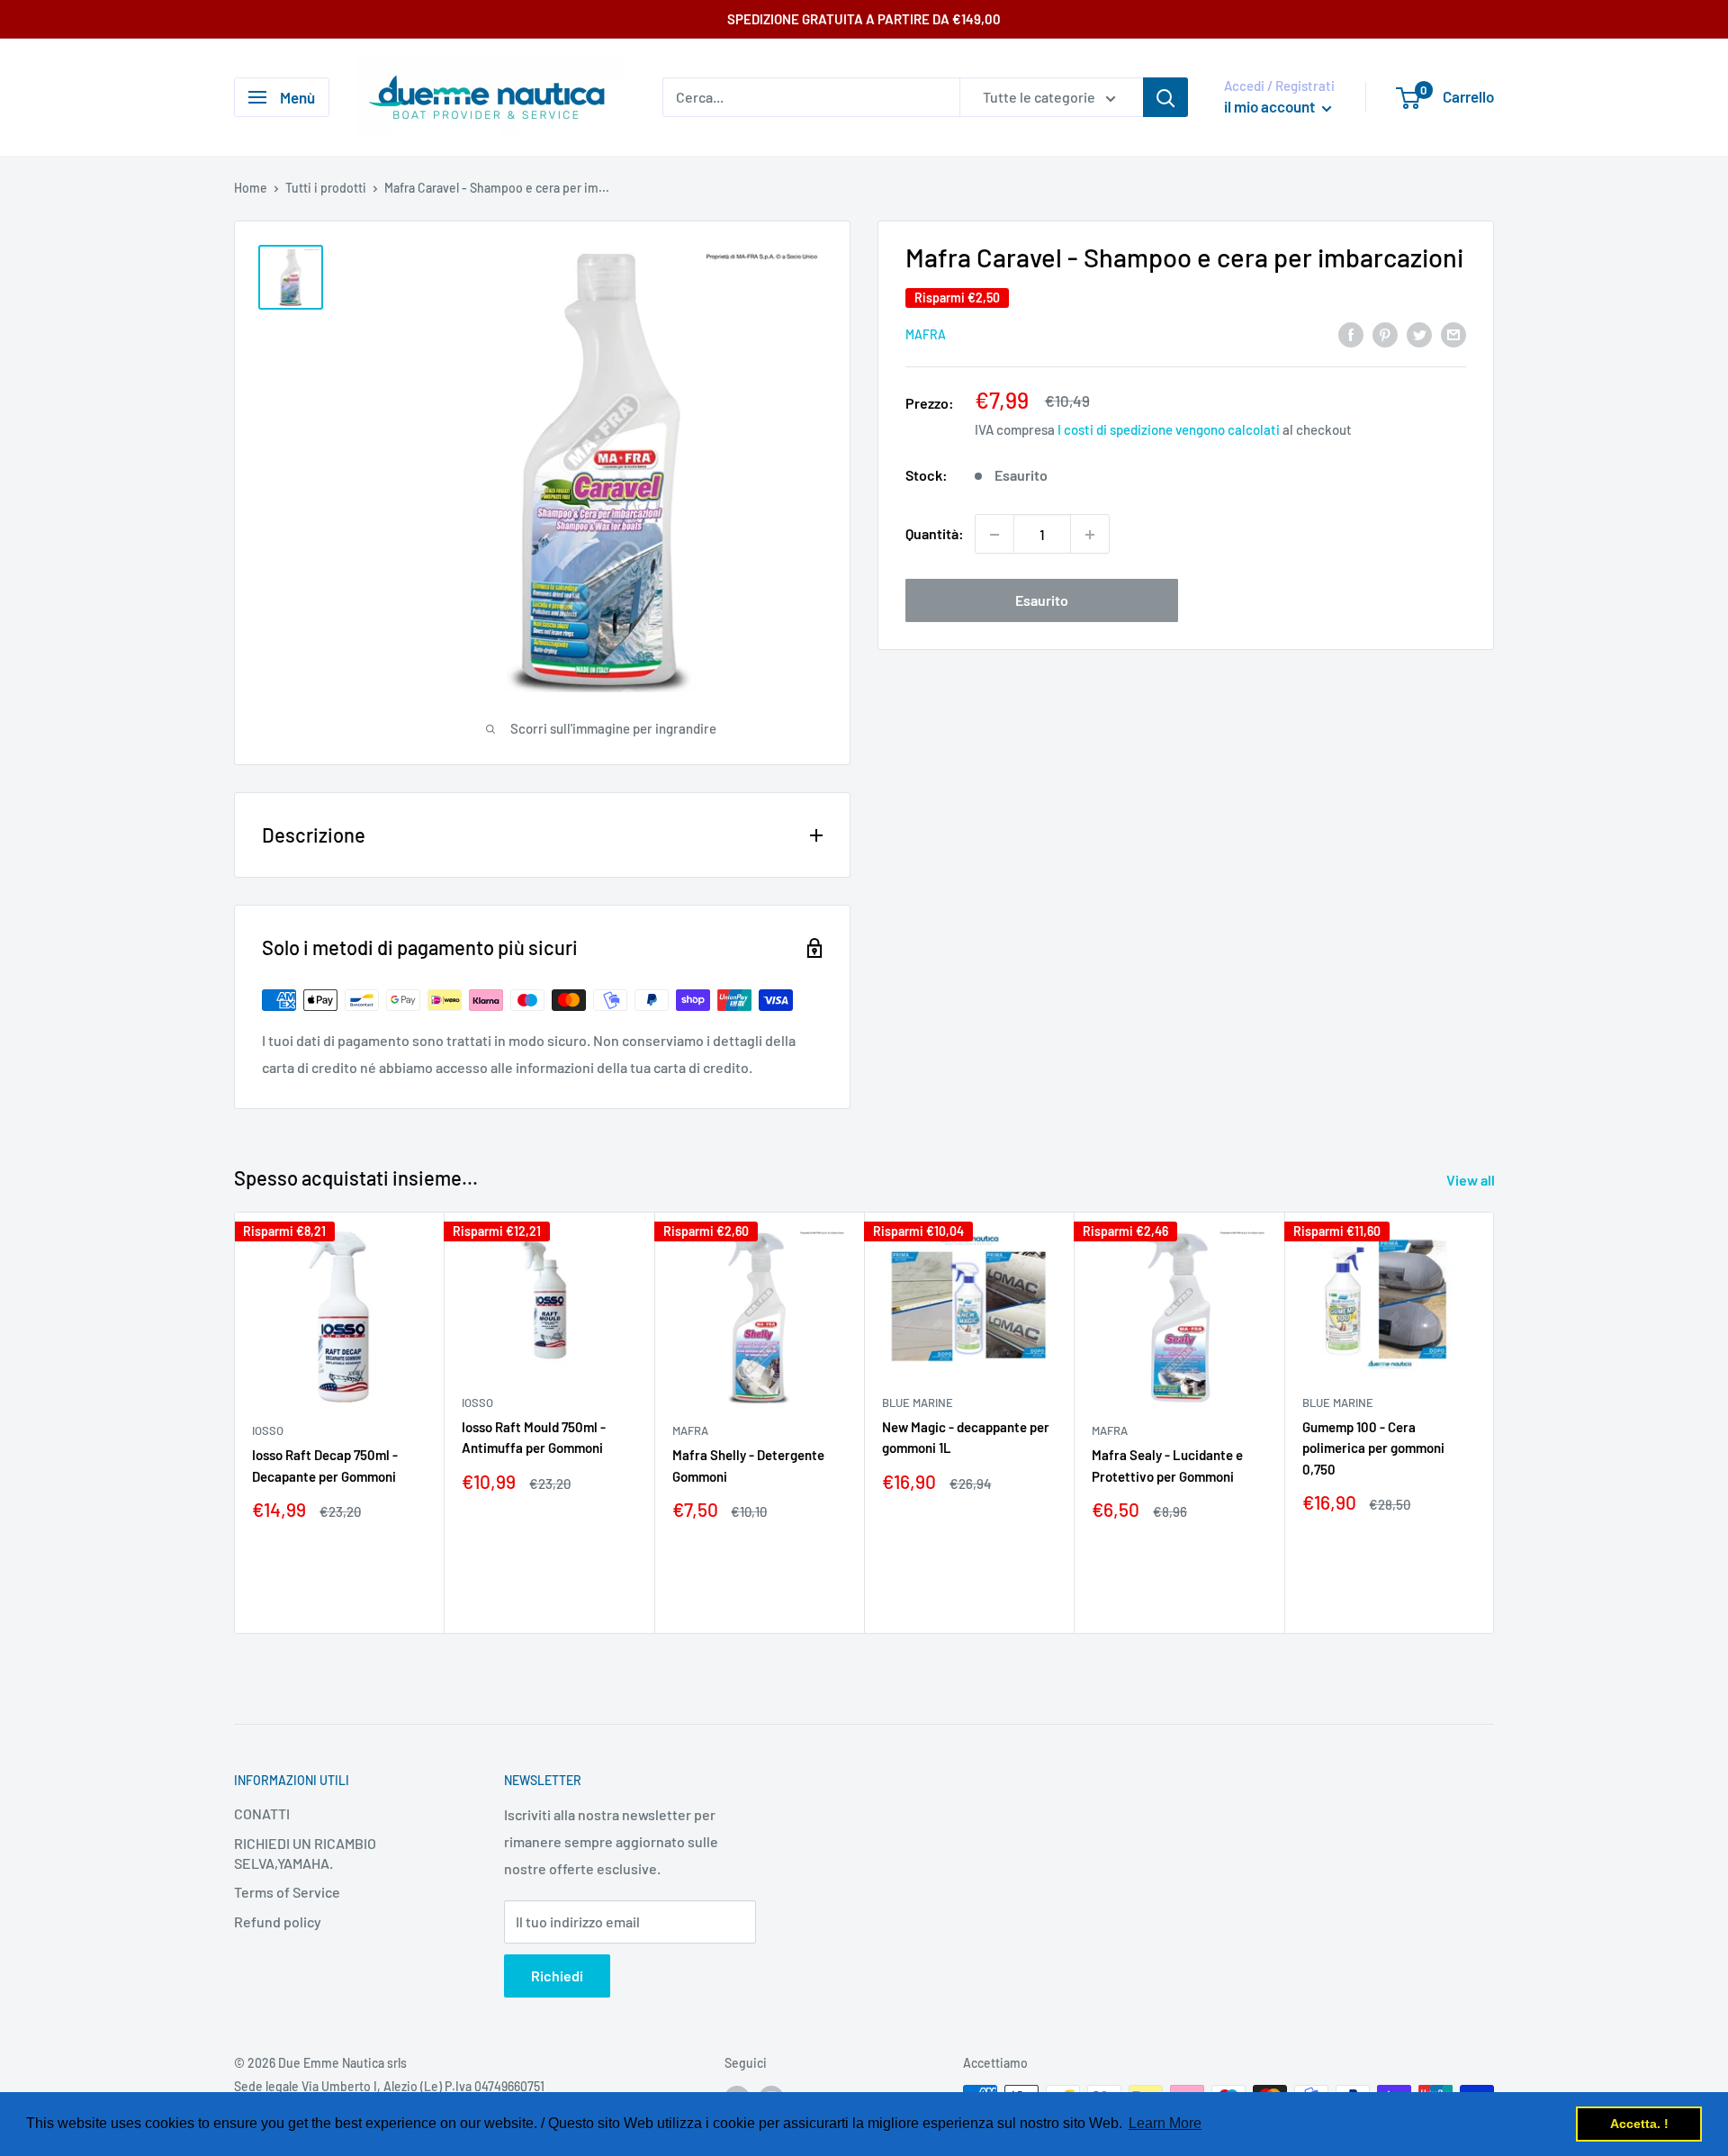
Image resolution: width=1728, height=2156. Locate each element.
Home (251, 188)
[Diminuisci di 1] (994, 535)
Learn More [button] (1165, 2123)
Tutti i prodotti (326, 188)
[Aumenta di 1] (1090, 535)
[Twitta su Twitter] (1419, 334)
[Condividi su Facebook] (1351, 334)
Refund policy (278, 1921)
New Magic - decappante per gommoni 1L (966, 1437)
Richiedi (557, 1976)
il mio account (1271, 106)
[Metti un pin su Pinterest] (1385, 334)
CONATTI (262, 1813)
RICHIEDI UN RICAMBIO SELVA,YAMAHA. (305, 1853)
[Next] (1494, 1423)
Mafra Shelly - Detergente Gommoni (748, 1465)
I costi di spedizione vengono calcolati (1169, 430)
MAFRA (926, 335)
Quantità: (935, 534)
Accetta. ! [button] (1639, 2124)
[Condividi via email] (1453, 334)
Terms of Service (287, 1892)
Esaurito (1042, 601)
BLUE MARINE (918, 1403)
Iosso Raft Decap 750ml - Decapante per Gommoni (325, 1465)
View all (1472, 1180)
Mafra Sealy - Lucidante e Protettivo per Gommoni (1167, 1465)
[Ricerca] (1165, 97)
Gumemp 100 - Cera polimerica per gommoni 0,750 (1373, 1448)
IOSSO (268, 1430)
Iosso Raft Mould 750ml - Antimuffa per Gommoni (534, 1437)
